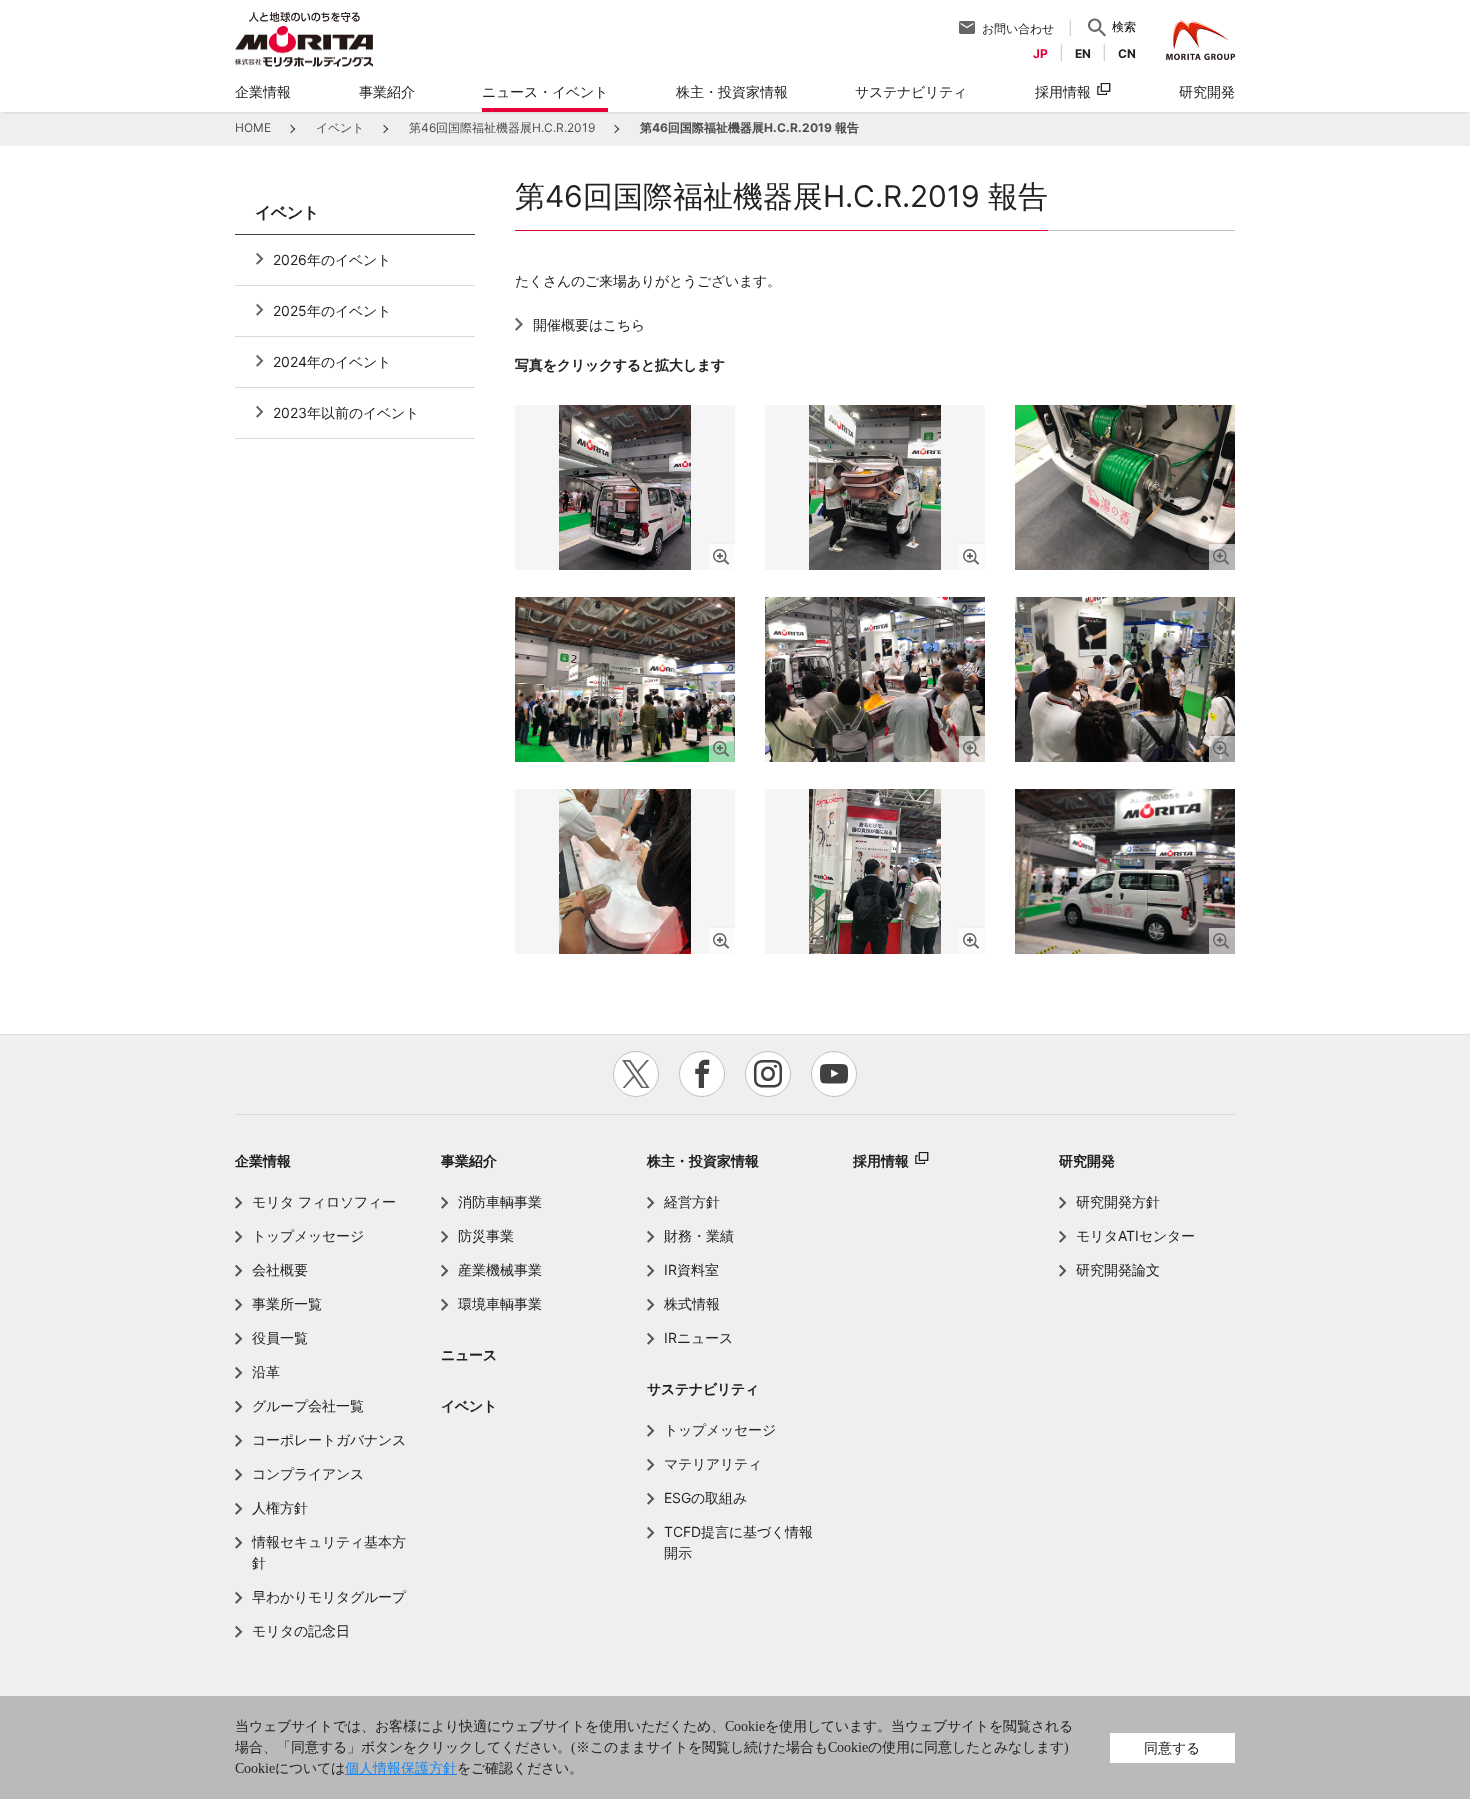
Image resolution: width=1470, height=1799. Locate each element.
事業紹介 (469, 1160)
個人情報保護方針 (401, 1768)
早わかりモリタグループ (329, 1596)
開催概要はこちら (589, 324)
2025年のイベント (332, 310)
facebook (702, 1074)
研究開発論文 (1118, 1269)
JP (1040, 53)
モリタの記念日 (301, 1630)
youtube (834, 1074)
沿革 (266, 1371)
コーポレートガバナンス (329, 1439)
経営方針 (692, 1201)
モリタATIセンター (1135, 1235)
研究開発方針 (1118, 1201)
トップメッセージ (308, 1235)
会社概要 (280, 1269)
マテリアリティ (713, 1463)
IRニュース (698, 1337)
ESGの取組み (705, 1497)
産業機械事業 (500, 1269)
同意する (1172, 1747)
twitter (636, 1074)
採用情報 (1063, 91)
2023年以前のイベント (346, 412)
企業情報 (263, 1160)
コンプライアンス (308, 1473)
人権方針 (280, 1507)
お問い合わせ (1018, 28)
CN (1127, 53)
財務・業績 (699, 1235)
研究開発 (1087, 1160)
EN (1083, 53)
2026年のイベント (332, 259)
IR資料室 (691, 1269)
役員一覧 (280, 1337)
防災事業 (486, 1235)
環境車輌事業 (500, 1303)
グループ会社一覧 (308, 1405)
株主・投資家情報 (703, 1160)
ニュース (469, 1354)
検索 (1124, 26)
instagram (768, 1074)
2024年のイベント (332, 361)
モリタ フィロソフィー (324, 1201)
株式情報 (692, 1303)
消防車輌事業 (500, 1201)
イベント (469, 1405)
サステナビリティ (703, 1388)
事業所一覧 (287, 1303)
